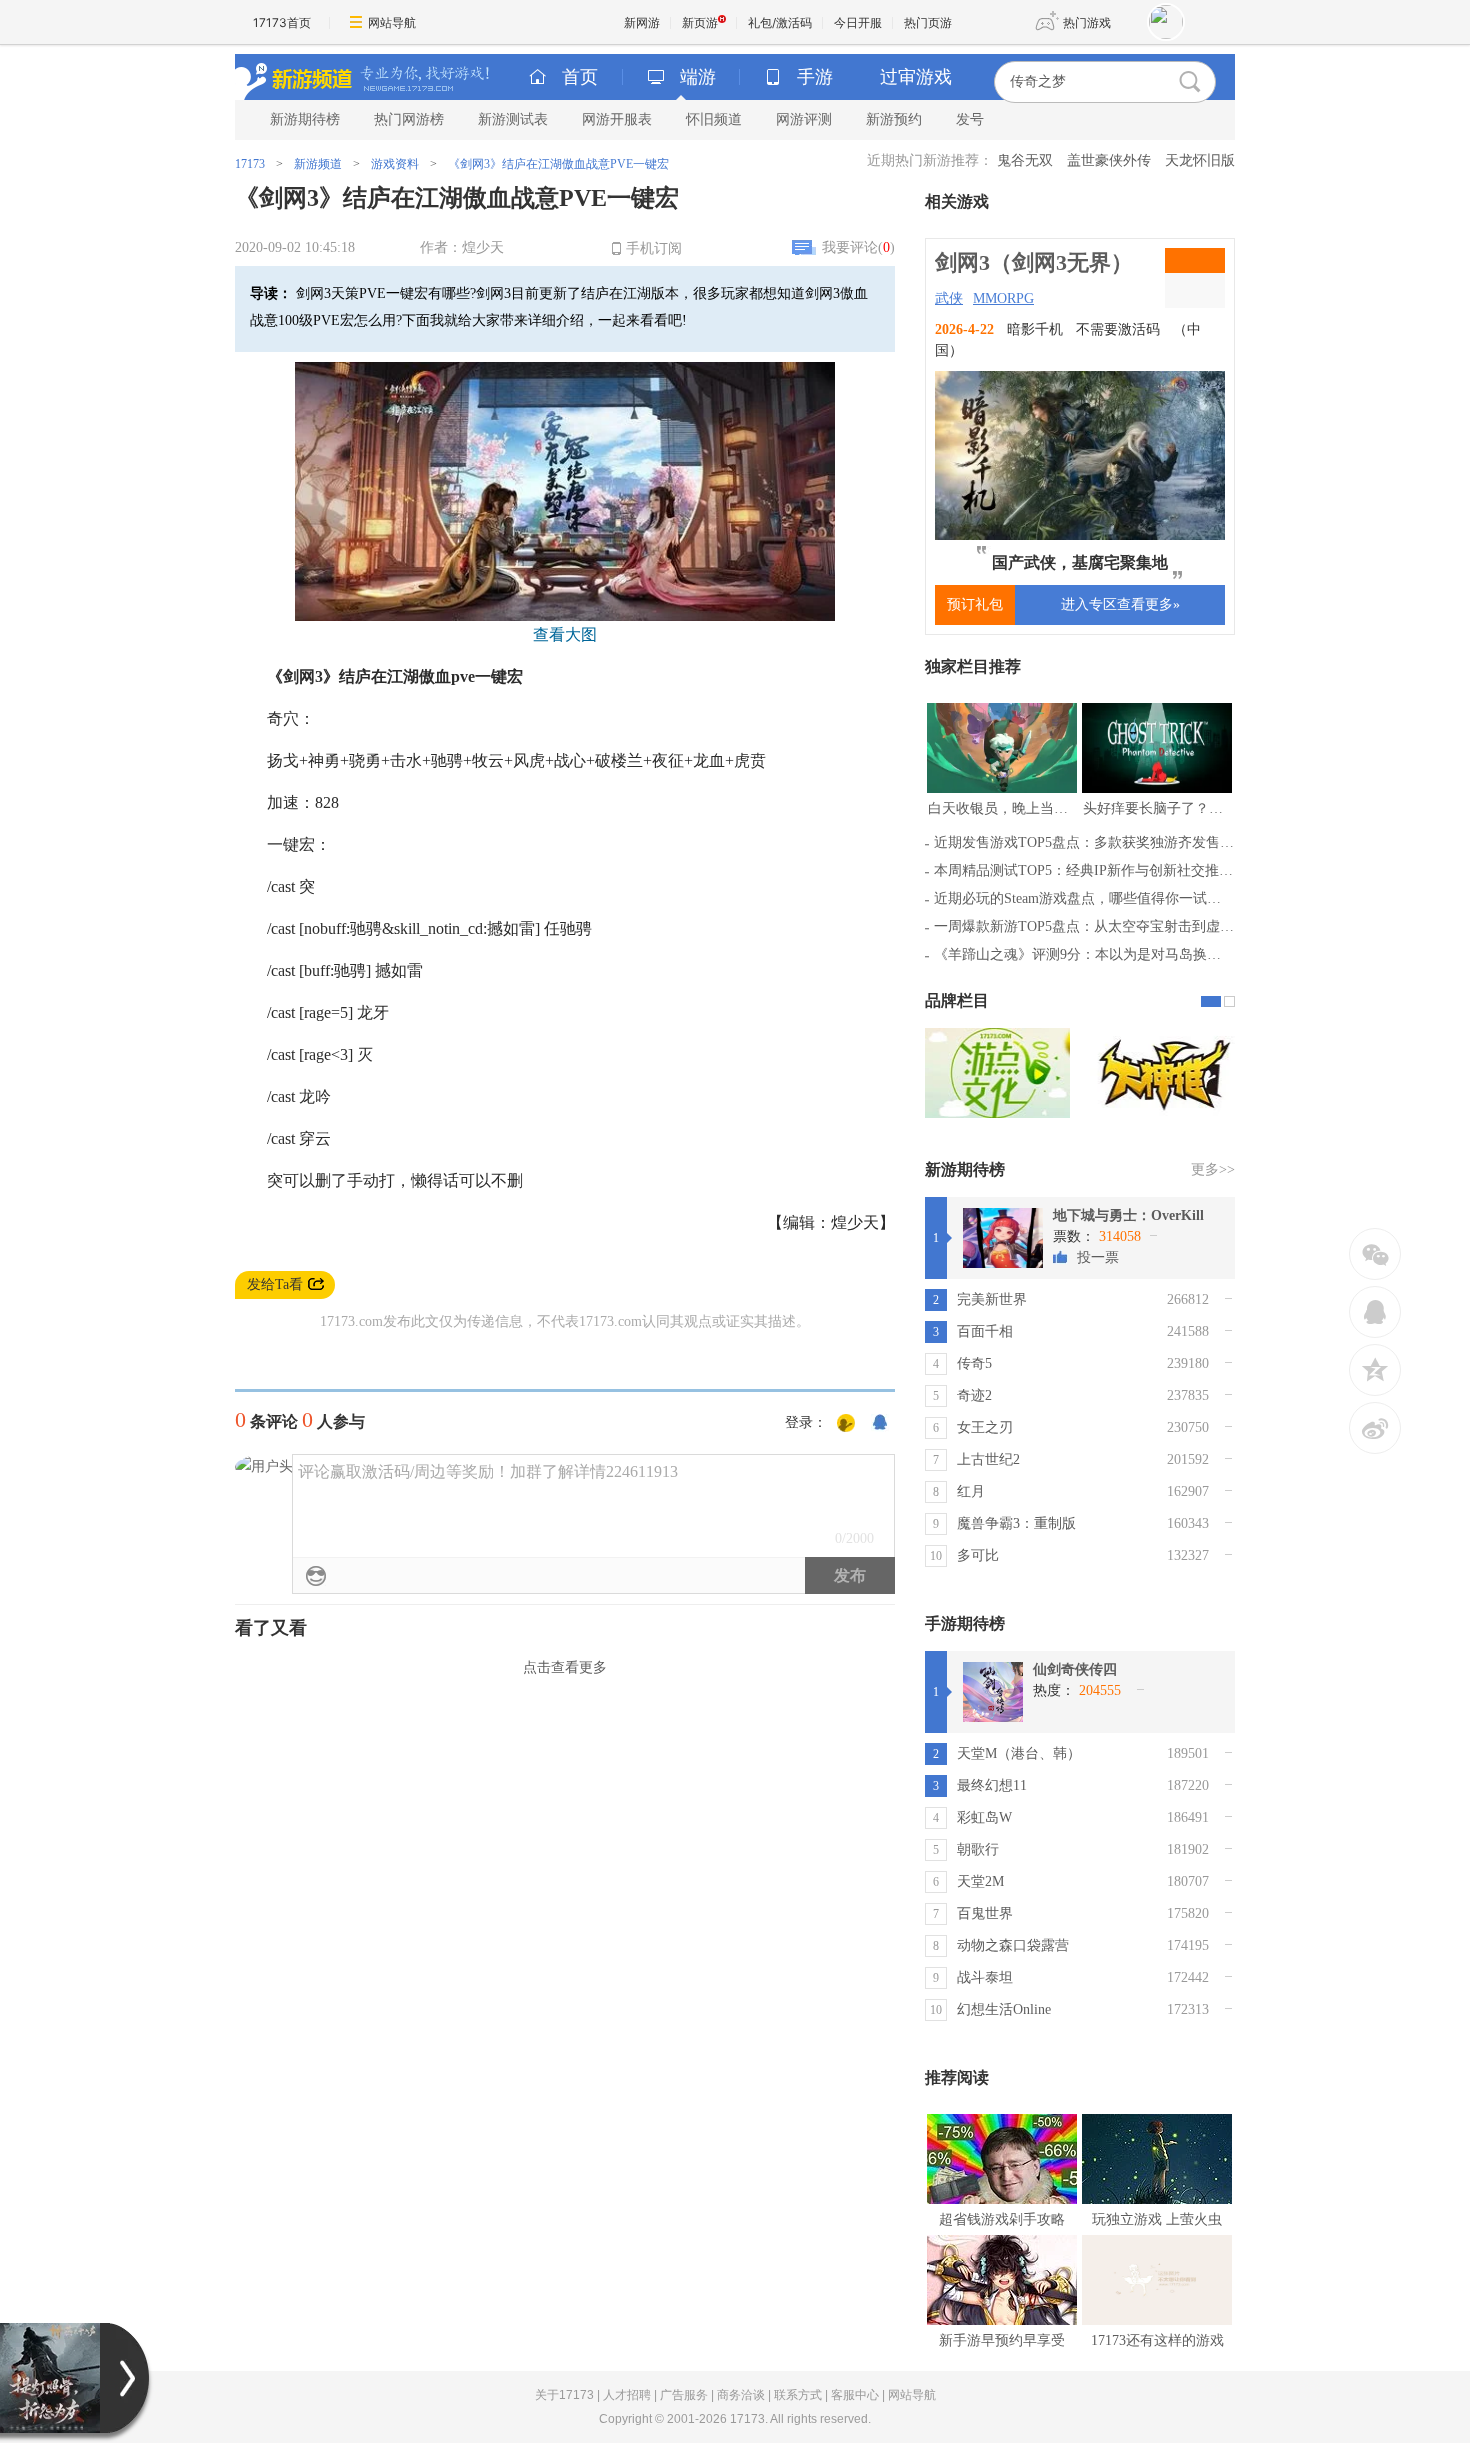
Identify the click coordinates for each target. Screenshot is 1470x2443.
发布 (850, 1575)
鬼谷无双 (1025, 160)
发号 (970, 119)
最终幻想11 (992, 1785)
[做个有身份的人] (846, 1424)
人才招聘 (627, 2395)
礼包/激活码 (780, 22)
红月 (971, 1491)
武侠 (949, 298)
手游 (815, 77)
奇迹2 (974, 1395)
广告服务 (684, 2395)
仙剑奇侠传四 (1075, 1669)
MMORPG (1003, 298)
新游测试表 (513, 119)
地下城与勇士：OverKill (1128, 1215)
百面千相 (985, 1331)
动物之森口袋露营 (1013, 1945)
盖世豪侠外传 (1109, 160)
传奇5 (974, 1363)
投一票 (1098, 1257)
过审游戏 (916, 77)
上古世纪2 (988, 1459)
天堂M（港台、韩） (1019, 1753)
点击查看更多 (565, 1667)
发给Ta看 (275, 1284)
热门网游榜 (409, 119)
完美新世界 (992, 1299)
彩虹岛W (984, 1817)
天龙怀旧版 (1200, 160)
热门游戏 (1087, 22)
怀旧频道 (714, 119)
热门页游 (928, 22)
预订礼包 (975, 604)
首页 (580, 77)
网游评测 (804, 119)
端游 (698, 77)
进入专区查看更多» (1120, 604)
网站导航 (392, 22)
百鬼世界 (985, 1913)
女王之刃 (985, 1427)
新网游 (642, 22)
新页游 (700, 22)
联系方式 (798, 2395)
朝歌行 (978, 1849)
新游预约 (894, 119)
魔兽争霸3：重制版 (1016, 1523)
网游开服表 (617, 119)
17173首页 (282, 22)
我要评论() (858, 247)
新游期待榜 (305, 119)
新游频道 (318, 164)
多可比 (978, 1555)
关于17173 (564, 2395)
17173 (250, 164)
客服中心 (855, 2395)
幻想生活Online (1004, 2009)
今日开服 (858, 22)
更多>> (1213, 1169)
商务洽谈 (741, 2395)
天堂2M (980, 1881)
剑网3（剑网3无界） (1034, 262)
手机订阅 (654, 248)
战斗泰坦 (985, 1977)
